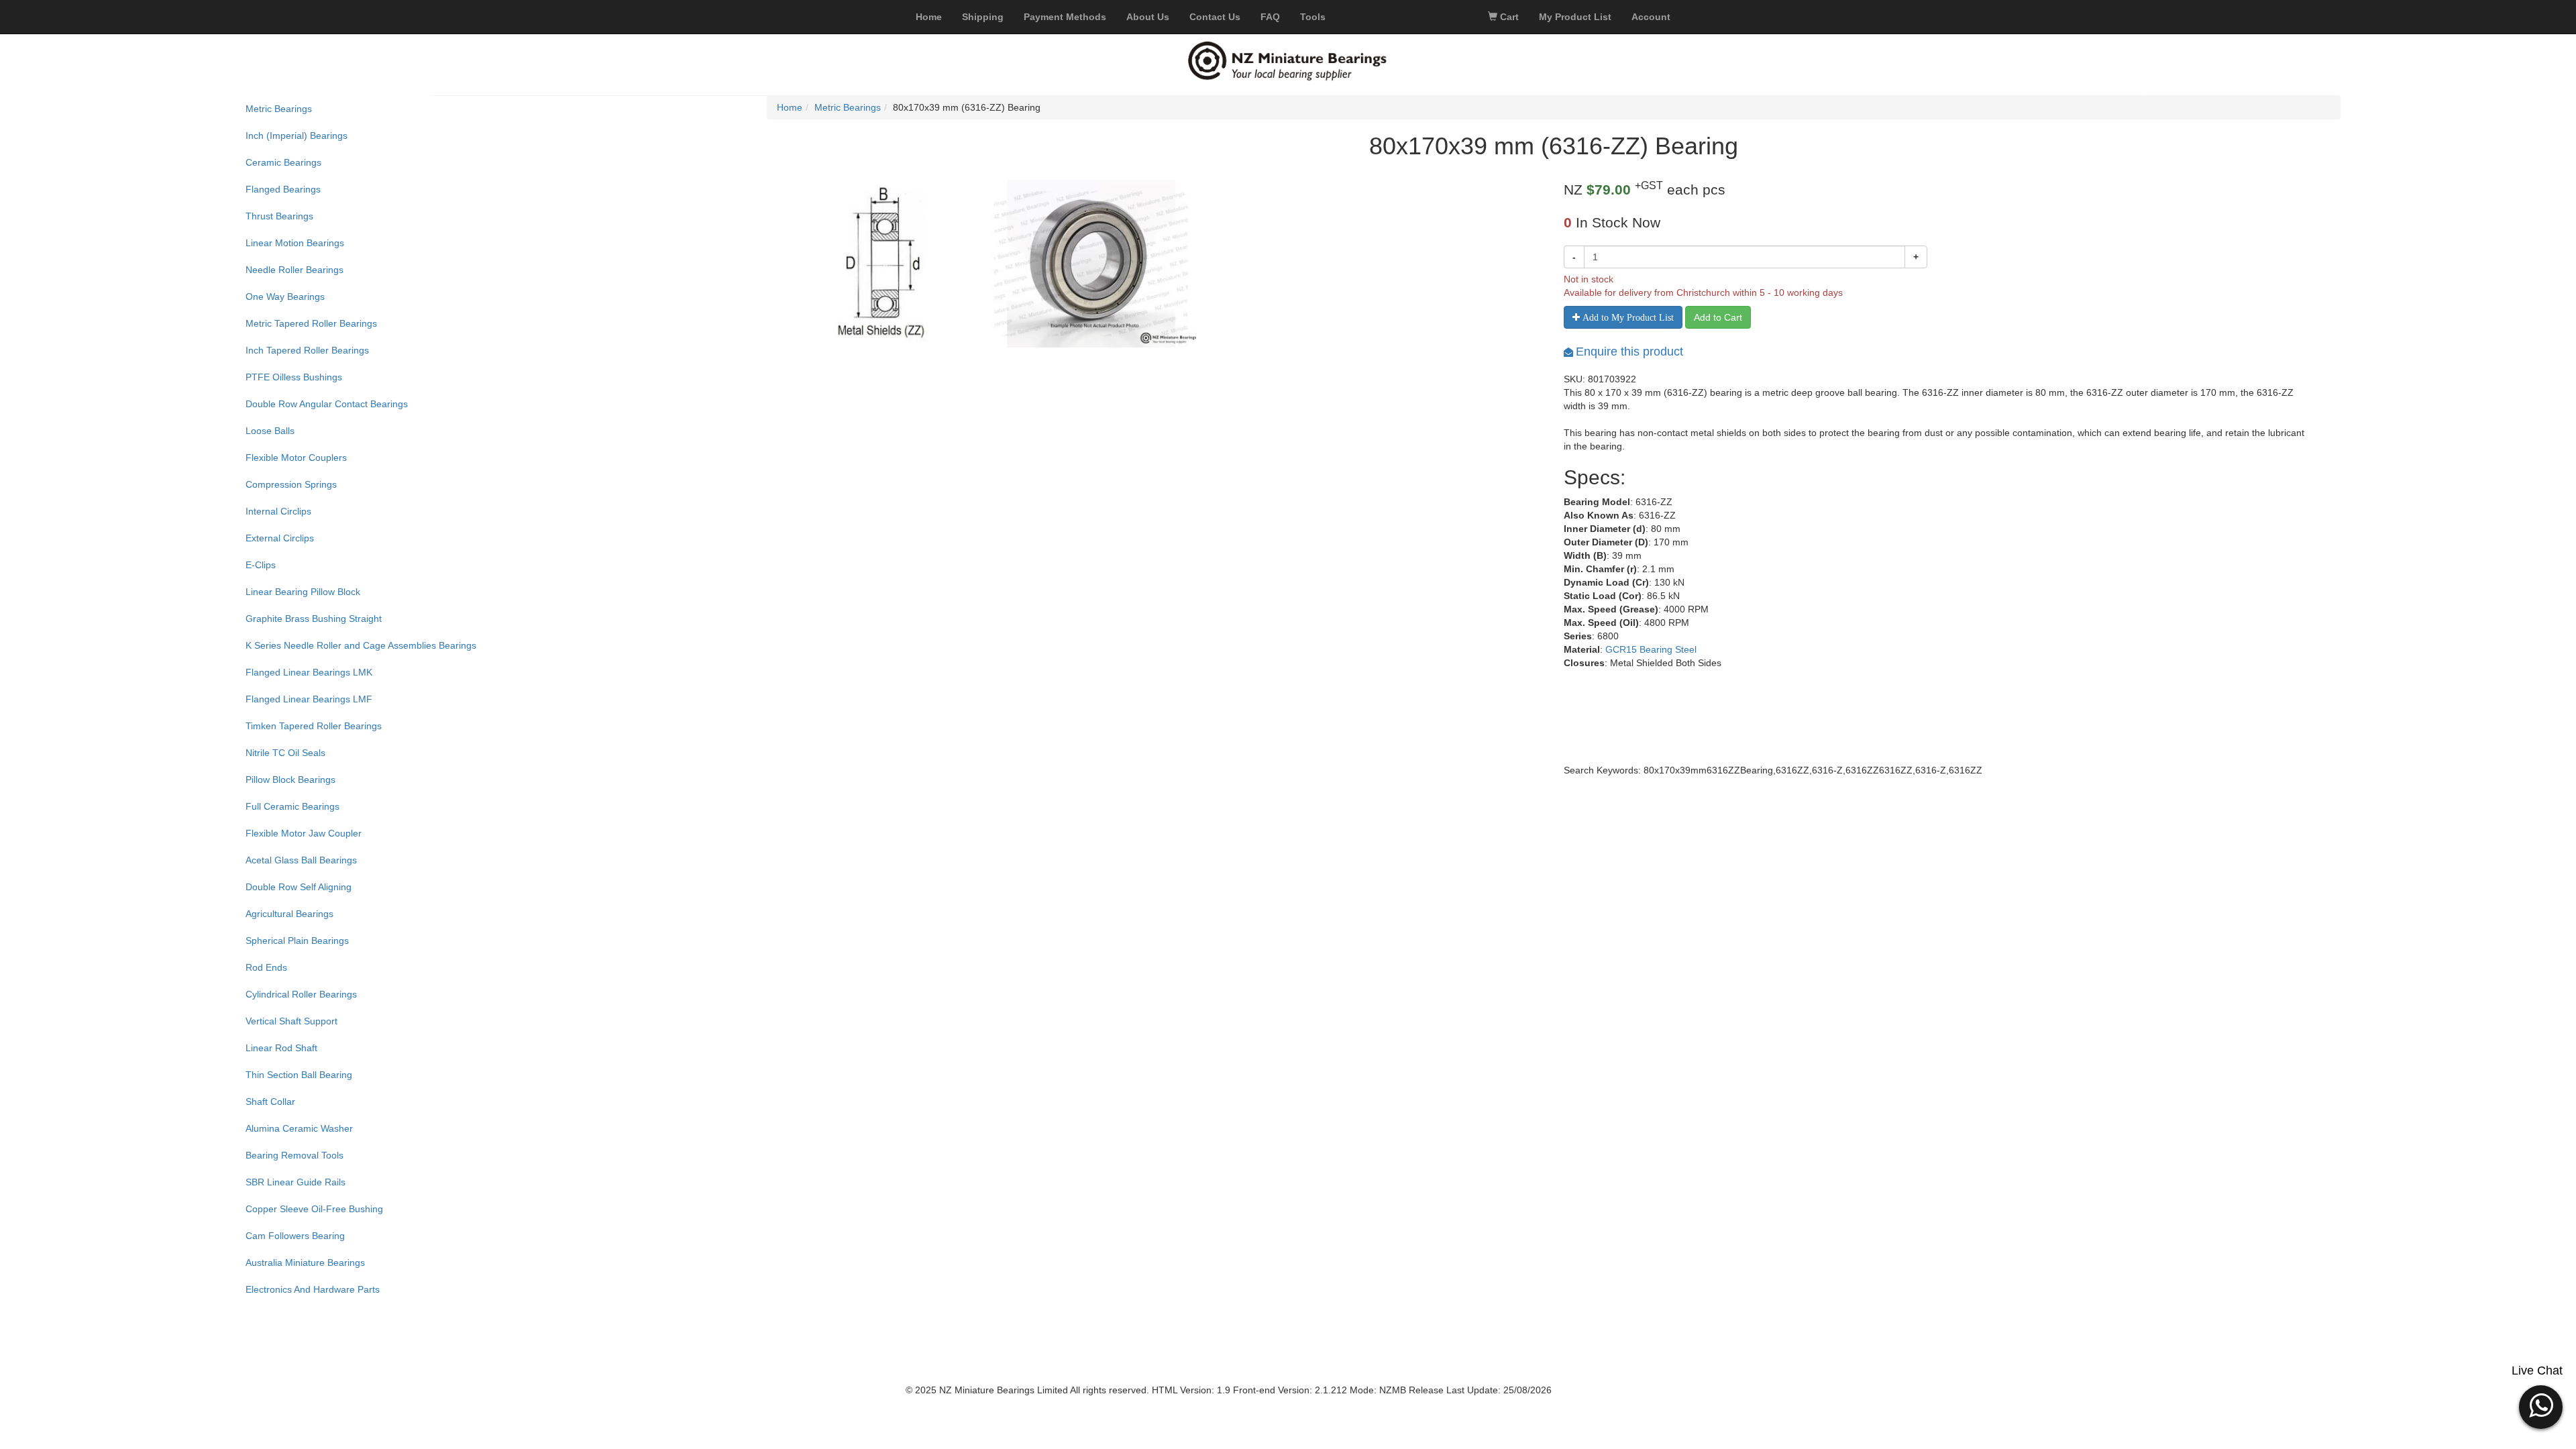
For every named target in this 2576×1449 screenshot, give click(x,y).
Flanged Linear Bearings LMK (309, 672)
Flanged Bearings (283, 189)
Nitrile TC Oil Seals (285, 753)
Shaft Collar (270, 1102)
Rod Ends (266, 967)
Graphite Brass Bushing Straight (314, 619)
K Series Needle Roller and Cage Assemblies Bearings (361, 645)
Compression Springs (291, 484)
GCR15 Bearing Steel (1651, 649)
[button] (2541, 1405)
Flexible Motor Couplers (296, 458)
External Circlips (280, 538)
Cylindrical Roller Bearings (301, 994)
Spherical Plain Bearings (297, 941)
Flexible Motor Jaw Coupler (304, 833)
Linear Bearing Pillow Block (303, 592)
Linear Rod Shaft (281, 1048)
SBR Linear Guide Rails (296, 1182)
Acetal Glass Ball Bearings (301, 860)
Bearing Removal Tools (294, 1155)
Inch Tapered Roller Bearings (307, 350)
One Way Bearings (285, 297)
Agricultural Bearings (289, 914)
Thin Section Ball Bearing (299, 1075)
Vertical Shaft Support (291, 1021)
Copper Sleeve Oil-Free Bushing (314, 1209)
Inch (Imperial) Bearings (297, 136)
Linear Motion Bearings (295, 243)
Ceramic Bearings (283, 162)
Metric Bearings (279, 109)
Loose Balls (270, 431)
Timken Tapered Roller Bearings (314, 726)
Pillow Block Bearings (290, 780)
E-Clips (261, 565)
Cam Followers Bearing (295, 1236)
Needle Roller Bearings (294, 270)
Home (790, 107)
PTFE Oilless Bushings (294, 377)
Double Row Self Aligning (299, 887)
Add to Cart (1718, 317)
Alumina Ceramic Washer (299, 1128)
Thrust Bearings (279, 216)
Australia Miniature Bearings (305, 1263)
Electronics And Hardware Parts (313, 1289)
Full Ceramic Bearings (292, 806)
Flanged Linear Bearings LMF (309, 699)
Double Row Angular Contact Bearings (327, 404)
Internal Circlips (278, 511)
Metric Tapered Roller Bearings (311, 323)
